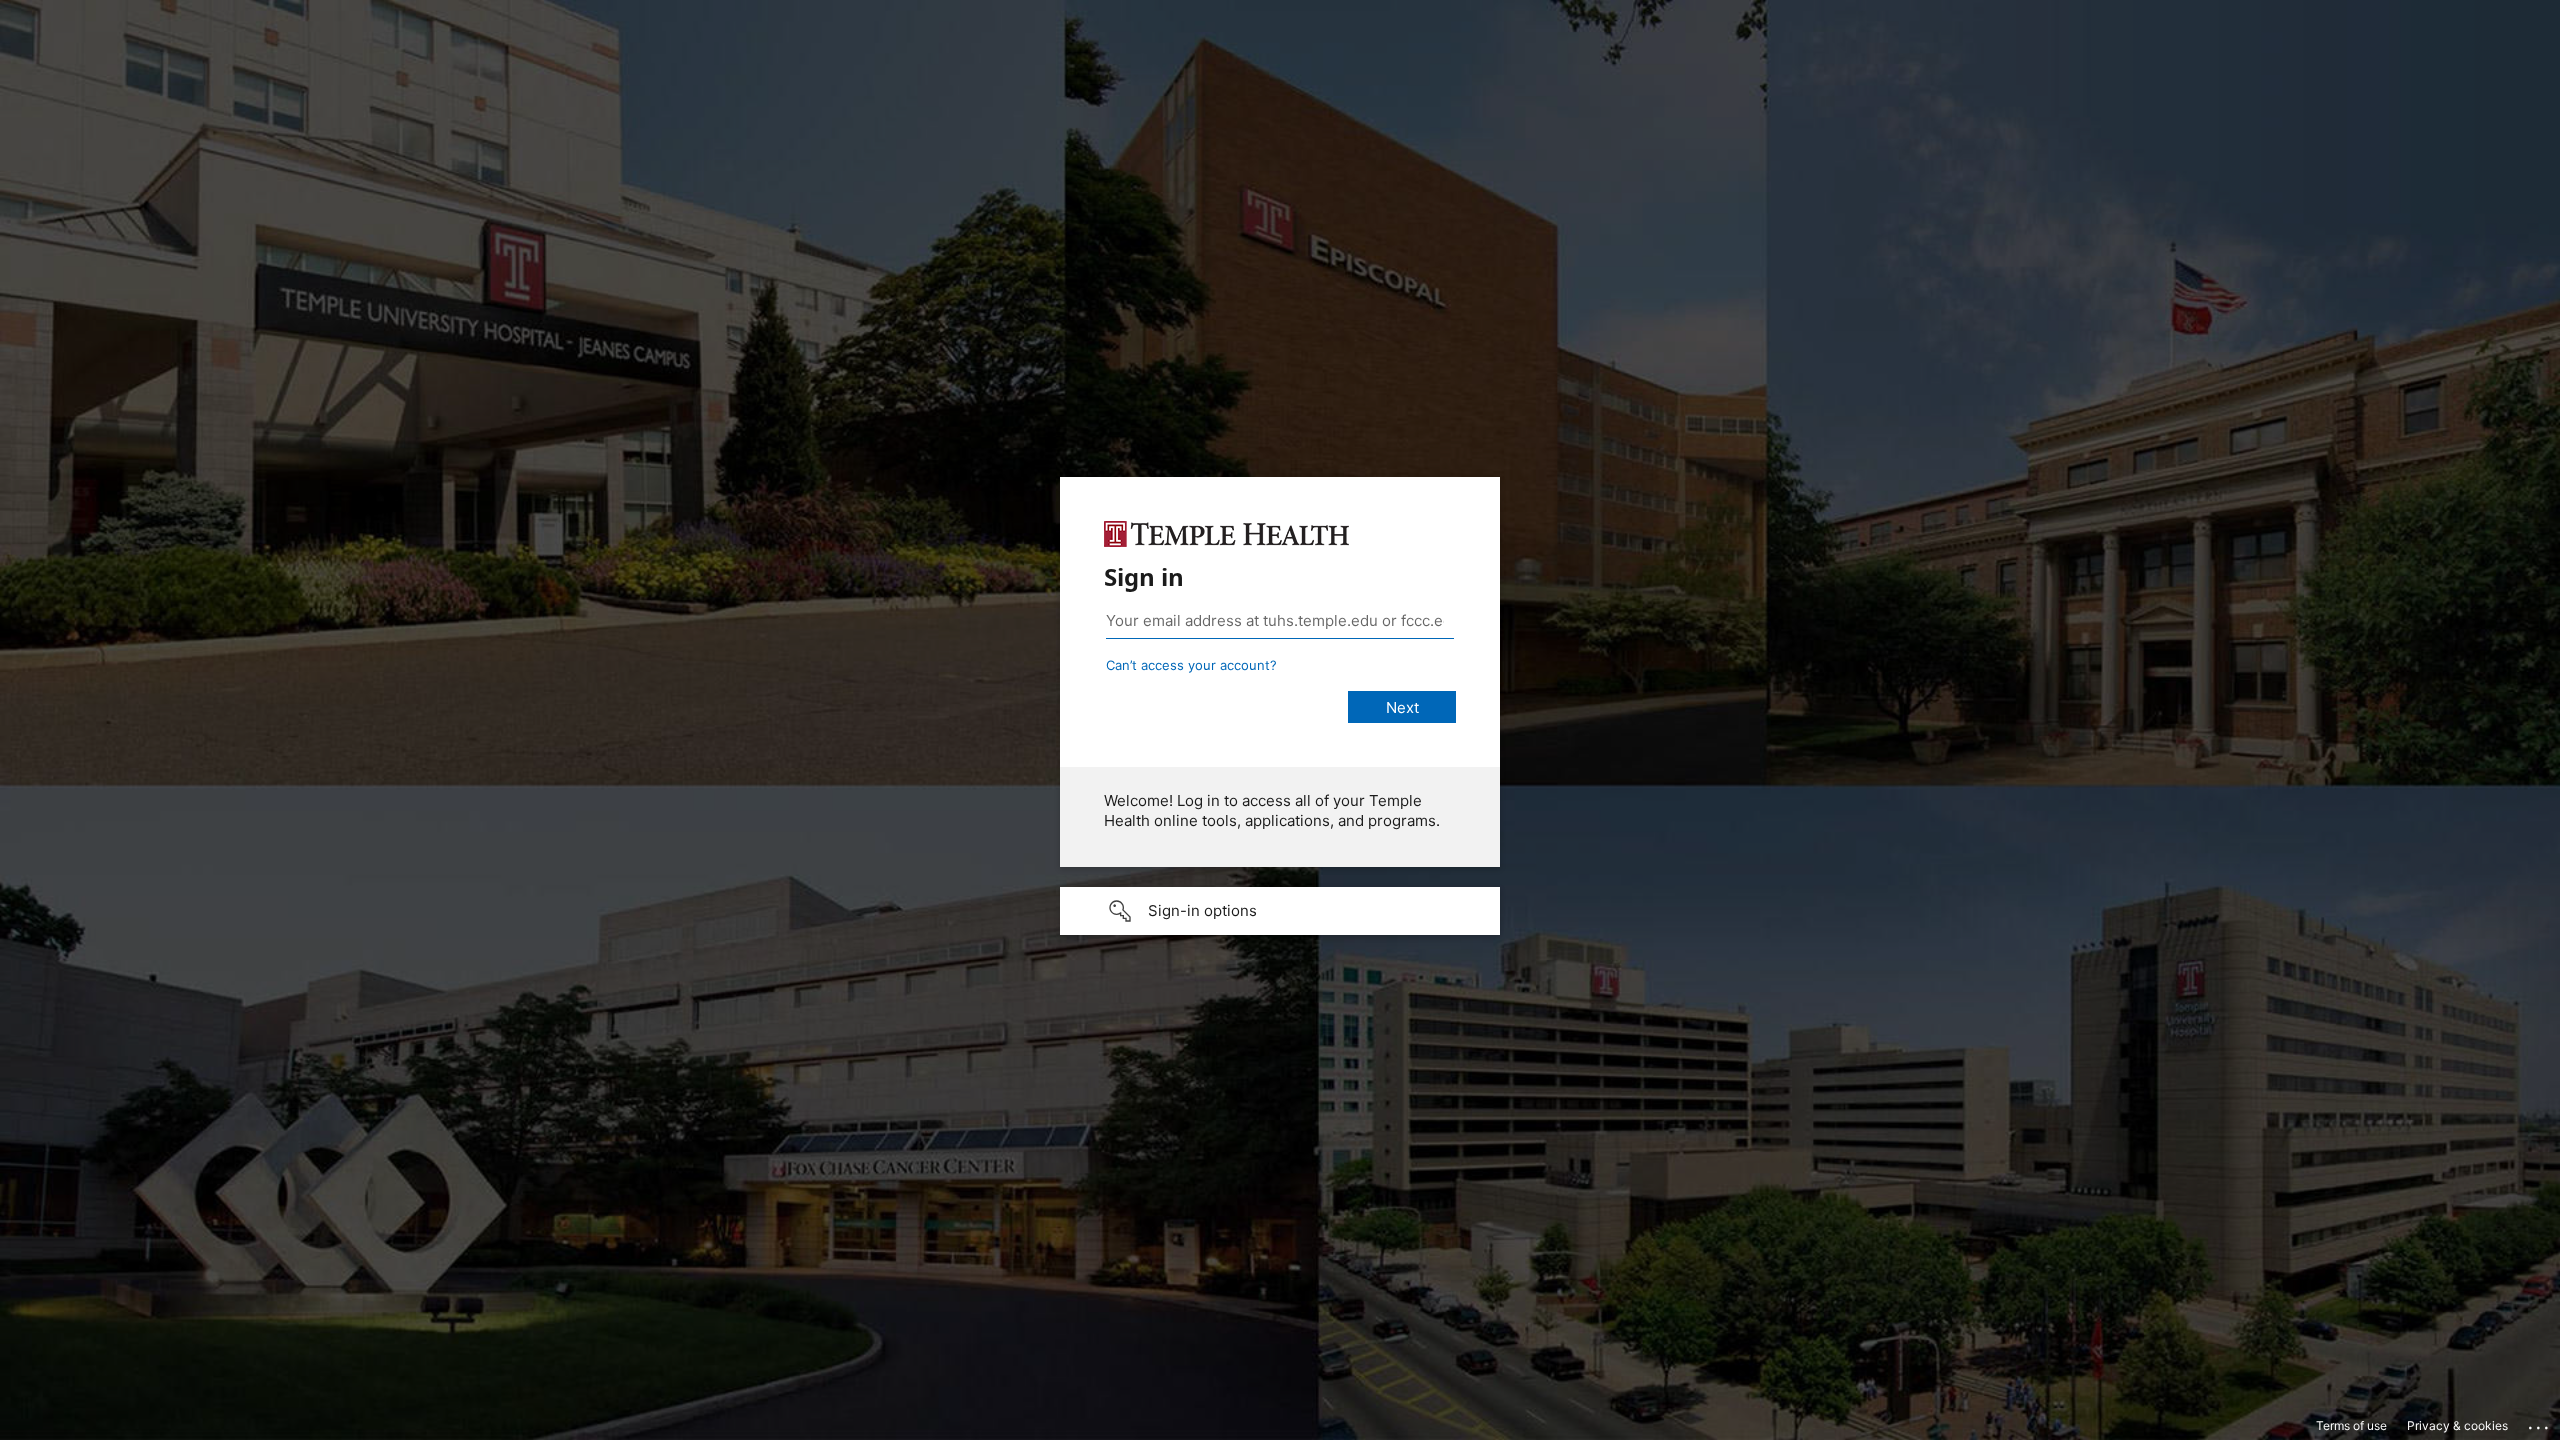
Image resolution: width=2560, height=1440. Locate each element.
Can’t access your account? (1191, 665)
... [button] (2540, 1423)
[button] (1280, 911)
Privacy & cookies (2457, 1425)
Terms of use (2351, 1425)
